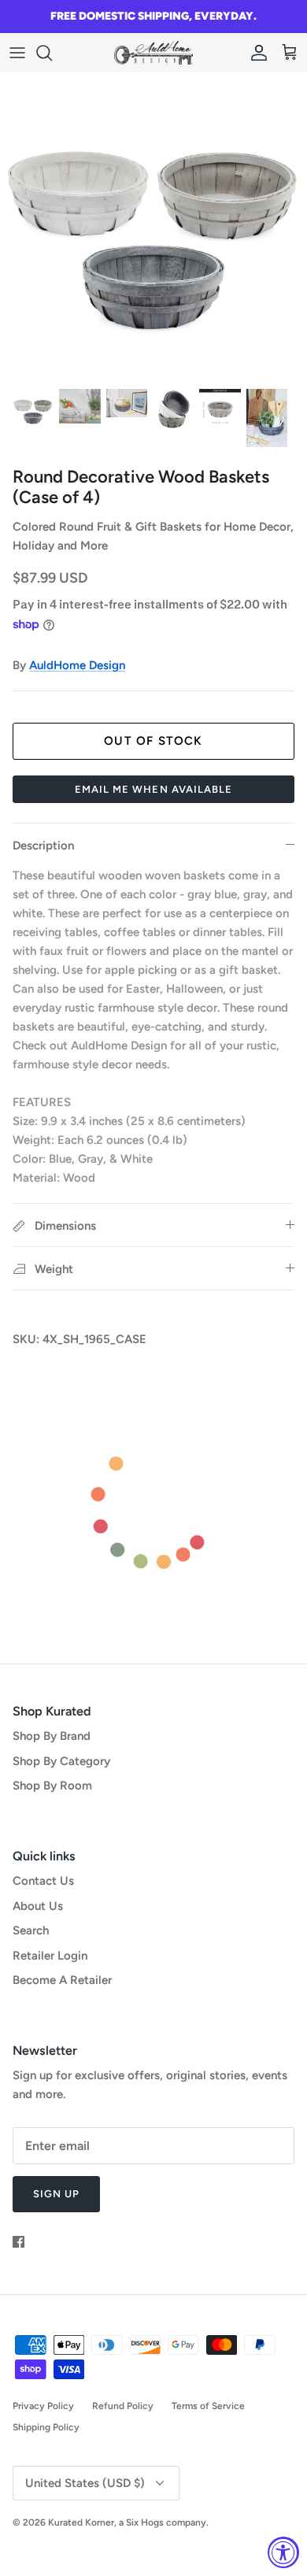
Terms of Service (208, 2406)
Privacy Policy (43, 2406)
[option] (153, 226)
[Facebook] (18, 2242)
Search (31, 1930)
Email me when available (153, 789)
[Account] (255, 53)
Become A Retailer (62, 1980)
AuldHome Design (77, 665)
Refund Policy (123, 2406)
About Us (38, 1906)
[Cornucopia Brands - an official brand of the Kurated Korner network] (153, 53)
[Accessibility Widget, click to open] (283, 2552)
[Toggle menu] (17, 53)
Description (43, 846)
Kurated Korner (81, 2522)
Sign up (56, 2194)
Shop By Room (52, 1786)
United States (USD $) (85, 2483)
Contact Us (43, 1881)
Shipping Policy (46, 2427)
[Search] (52, 53)
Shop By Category (61, 1761)
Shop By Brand (52, 1736)
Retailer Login (50, 1956)
